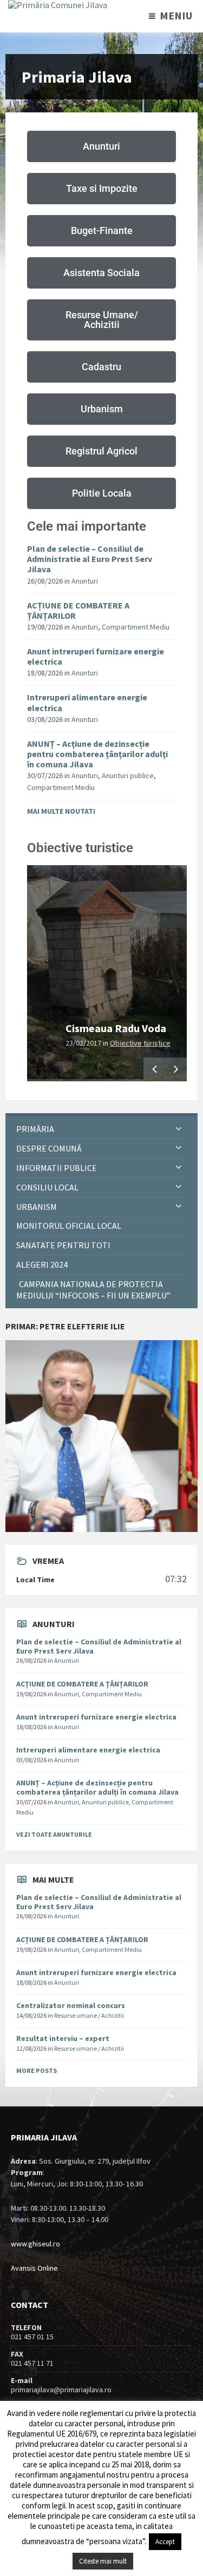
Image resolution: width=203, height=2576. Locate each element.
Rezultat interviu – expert (63, 2038)
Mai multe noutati (61, 811)
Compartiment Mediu (136, 627)
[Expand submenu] (179, 1129)
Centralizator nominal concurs (71, 2005)
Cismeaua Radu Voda (116, 1028)
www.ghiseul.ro (35, 2244)
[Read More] (107, 973)
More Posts (37, 2070)
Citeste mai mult (103, 2561)
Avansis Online (34, 2268)
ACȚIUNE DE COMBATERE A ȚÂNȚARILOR (78, 610)
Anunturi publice (128, 775)
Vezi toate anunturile (54, 1834)
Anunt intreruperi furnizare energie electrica (96, 656)
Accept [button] (165, 2542)
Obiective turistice (140, 1043)
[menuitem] (101, 1129)
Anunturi (85, 581)
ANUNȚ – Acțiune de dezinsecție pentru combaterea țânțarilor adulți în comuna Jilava (97, 754)
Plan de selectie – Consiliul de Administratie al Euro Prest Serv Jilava (90, 559)
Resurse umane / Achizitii (89, 2015)
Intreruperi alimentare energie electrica (87, 702)
